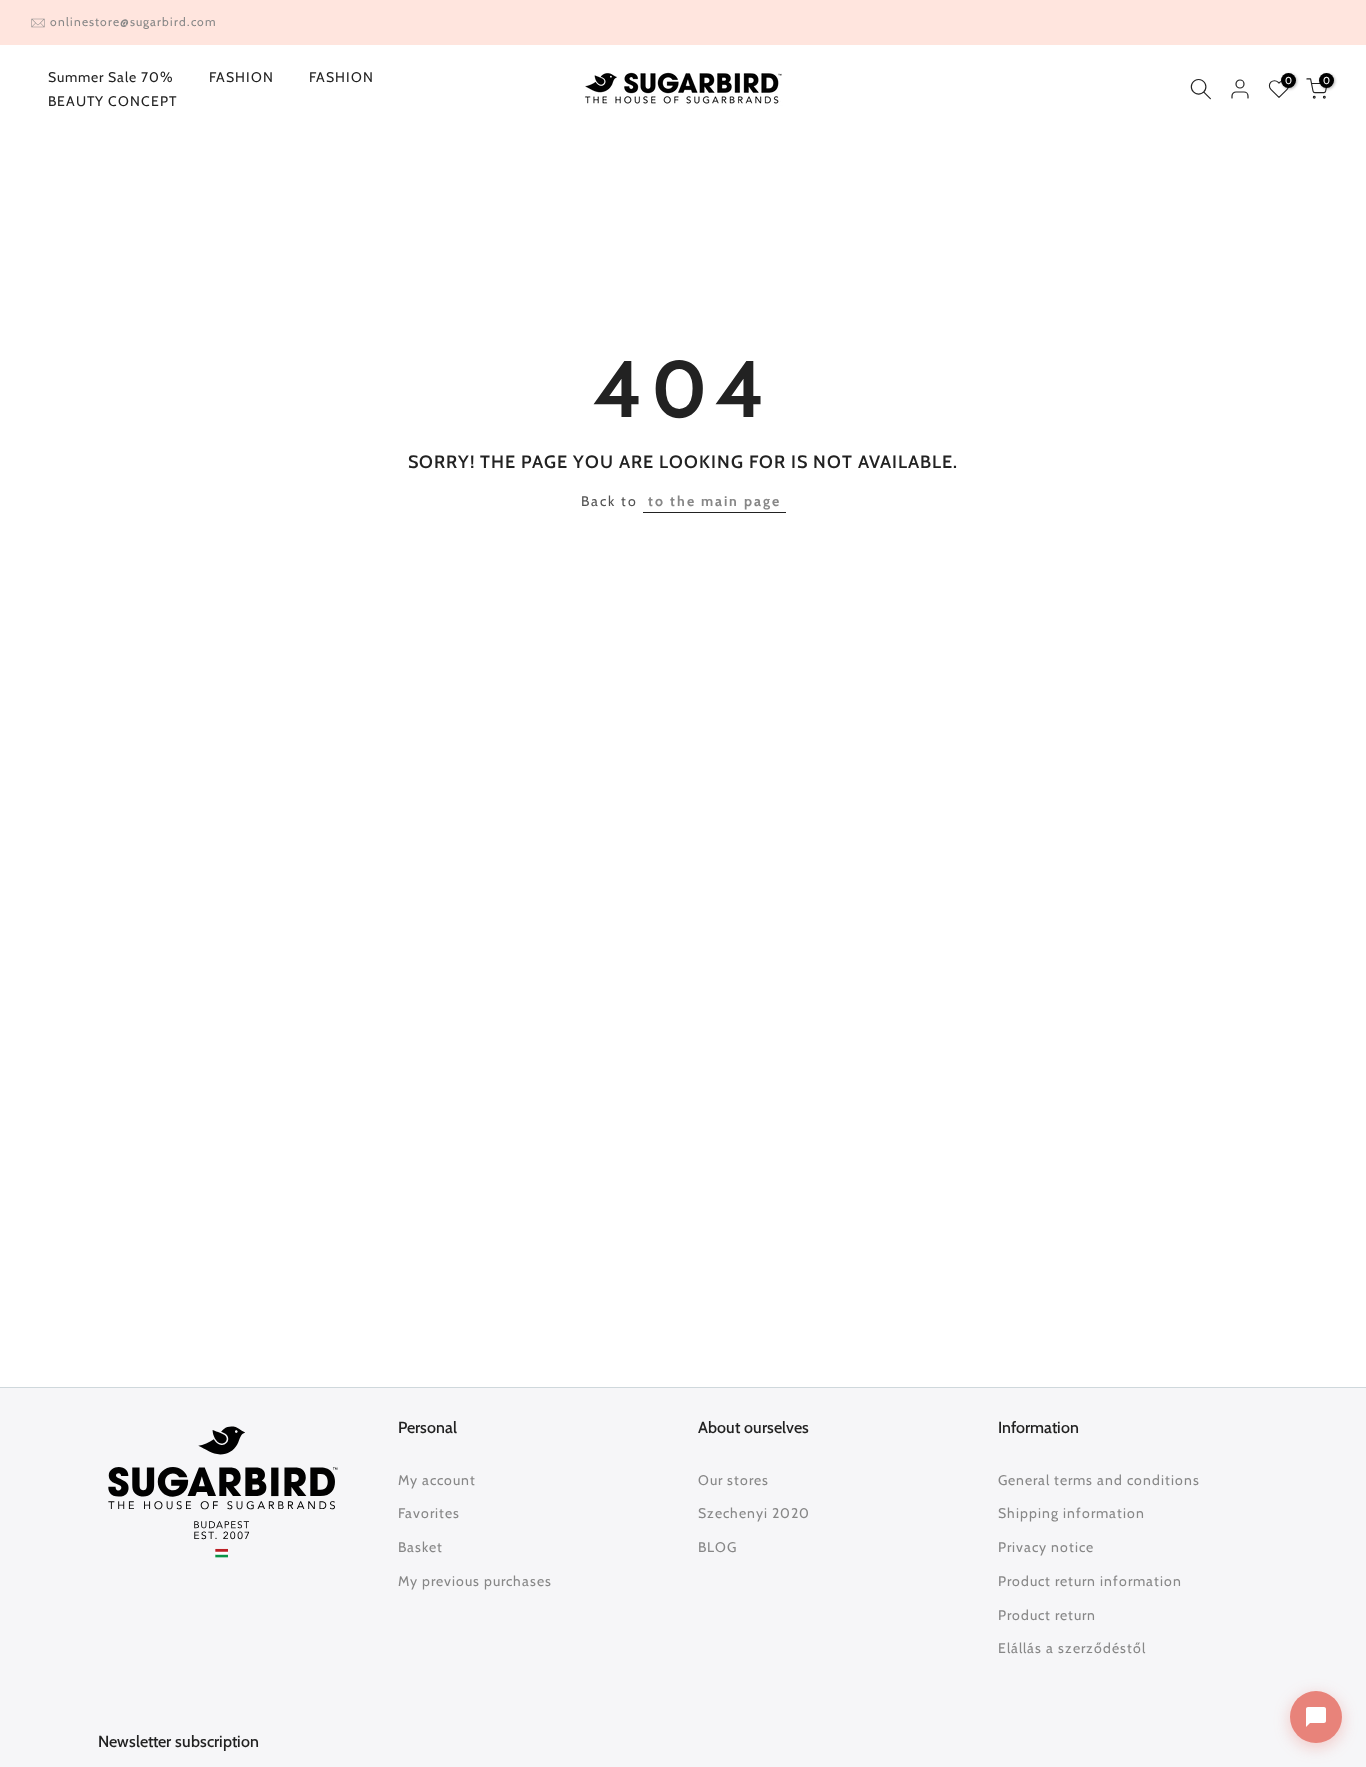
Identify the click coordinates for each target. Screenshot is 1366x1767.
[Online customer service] (1316, 1717)
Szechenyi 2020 (754, 1513)
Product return (1047, 1615)
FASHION (241, 77)
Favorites (429, 1513)
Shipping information (1071, 1513)
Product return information (1090, 1581)
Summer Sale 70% (111, 77)
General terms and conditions (1099, 1480)
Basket (420, 1547)
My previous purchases (475, 1581)
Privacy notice (1046, 1547)
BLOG (717, 1547)
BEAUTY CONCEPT (112, 101)
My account (437, 1480)
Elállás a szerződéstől (1072, 1648)
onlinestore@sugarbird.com (133, 21)
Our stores (733, 1480)
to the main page (714, 501)
